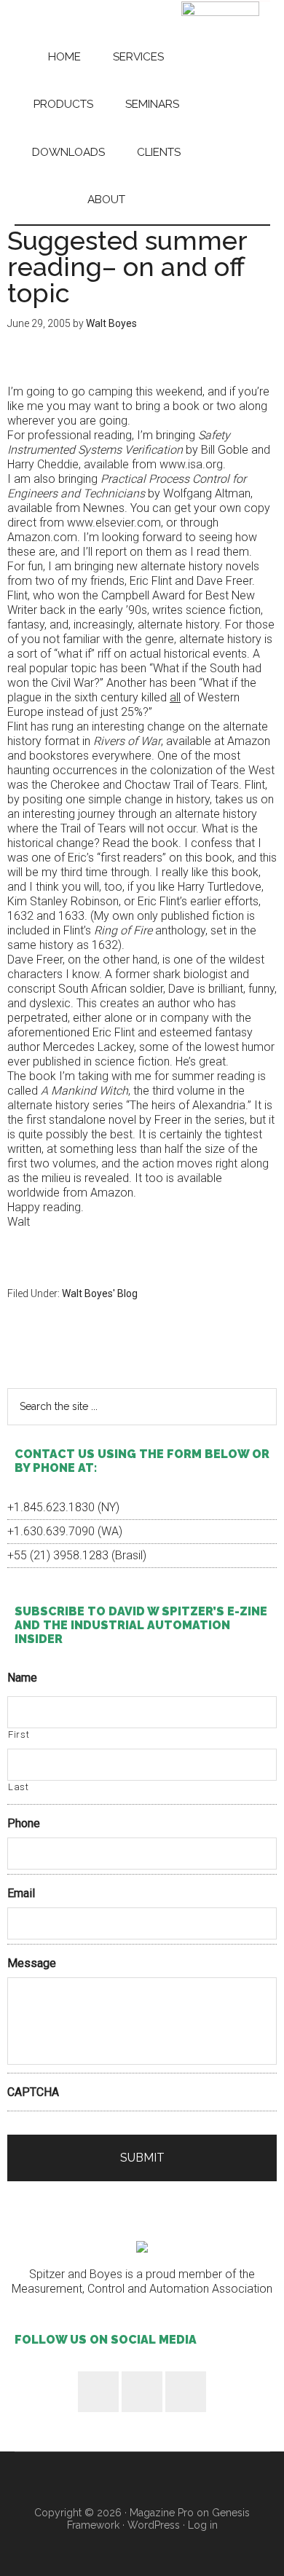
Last (19, 1787)
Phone (24, 1823)
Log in (203, 2525)
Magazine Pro (162, 2513)
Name (22, 1678)
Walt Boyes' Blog (100, 1293)
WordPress (154, 2525)
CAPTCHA (33, 2092)
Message (32, 1963)
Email (21, 1893)
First (19, 1734)
